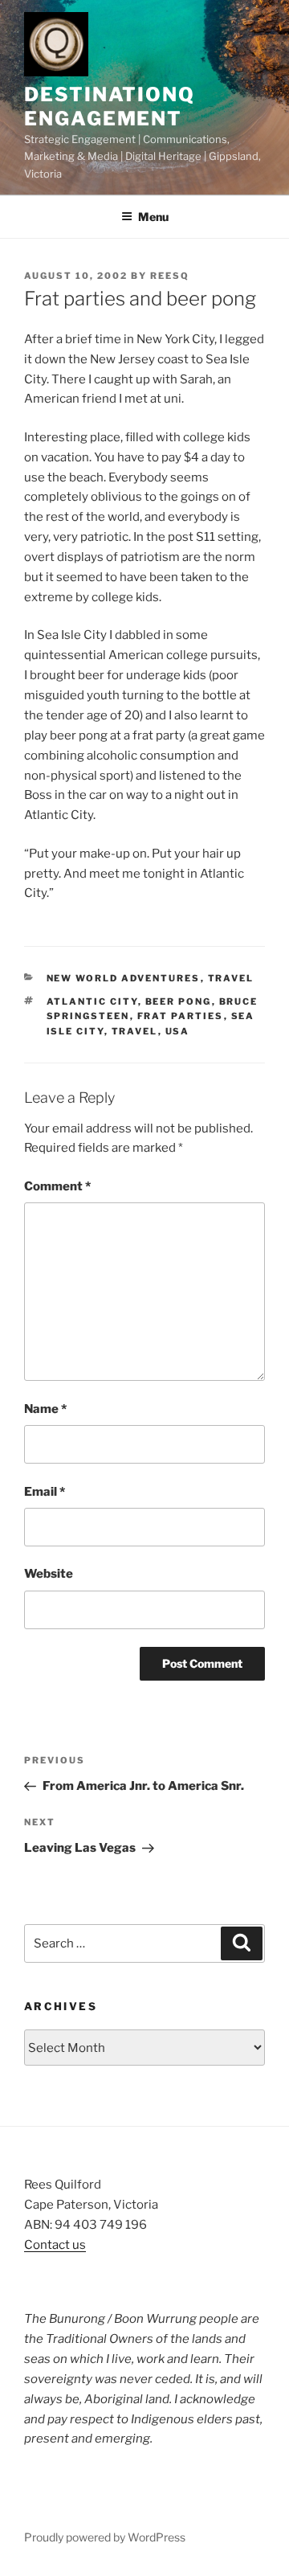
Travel (231, 978)
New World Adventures (124, 978)
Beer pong (179, 1001)
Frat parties (181, 1016)
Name (45, 1409)
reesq (170, 276)
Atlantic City (92, 1001)
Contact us (55, 2245)
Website (49, 1574)
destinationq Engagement (110, 106)
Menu (153, 217)
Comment (57, 1186)
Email (45, 1492)
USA (178, 1031)
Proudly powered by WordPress (105, 2537)
